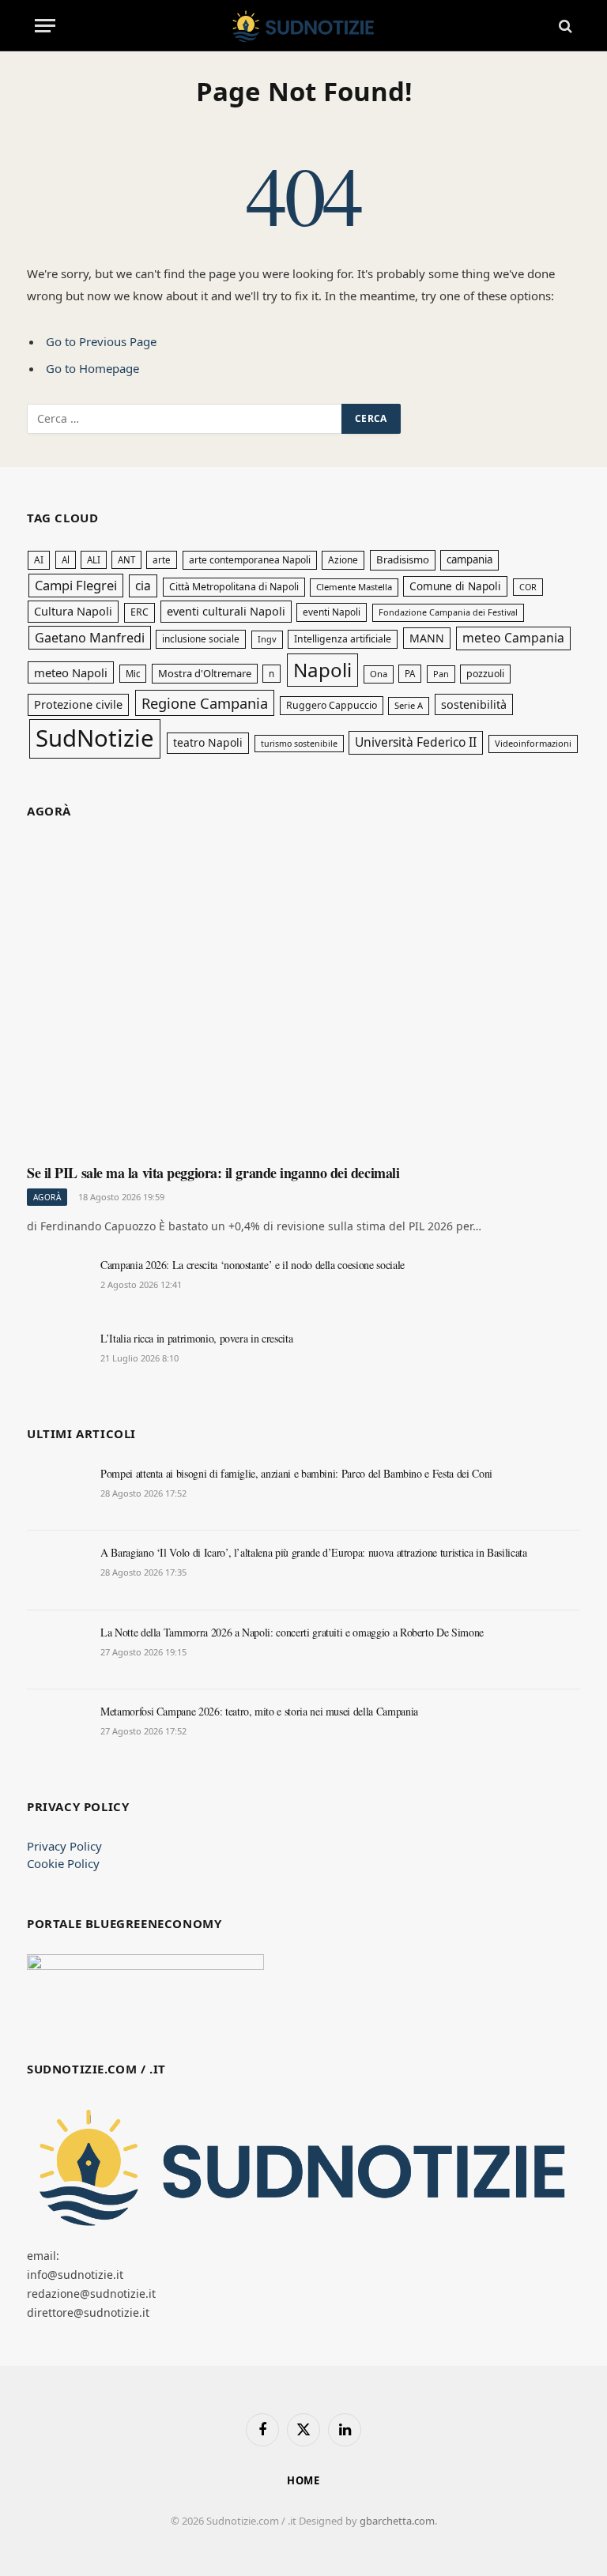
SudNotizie (95, 738)
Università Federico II (416, 742)
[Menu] (45, 26)
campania (469, 559)
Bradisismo (403, 559)
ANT (126, 560)
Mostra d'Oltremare (205, 673)
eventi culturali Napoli (226, 611)
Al (66, 560)
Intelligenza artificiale (343, 639)
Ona (379, 674)
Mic (133, 674)
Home (304, 2480)
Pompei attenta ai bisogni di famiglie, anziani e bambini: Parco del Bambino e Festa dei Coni (296, 1473)
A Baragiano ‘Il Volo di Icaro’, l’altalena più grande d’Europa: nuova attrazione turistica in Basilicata (314, 1552)
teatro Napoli (208, 742)
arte (162, 560)
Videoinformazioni (533, 743)
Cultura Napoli (73, 611)
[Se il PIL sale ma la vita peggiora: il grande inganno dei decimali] (303, 997)
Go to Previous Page (101, 341)
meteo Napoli (71, 672)
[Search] (564, 26)
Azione (343, 559)
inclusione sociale (201, 638)
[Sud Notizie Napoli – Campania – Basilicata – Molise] (304, 26)
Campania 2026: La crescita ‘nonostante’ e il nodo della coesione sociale (253, 1265)
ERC (139, 612)
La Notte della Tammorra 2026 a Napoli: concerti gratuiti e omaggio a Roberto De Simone (292, 1632)
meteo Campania (513, 638)
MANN (427, 638)
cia (143, 586)
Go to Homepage (92, 368)
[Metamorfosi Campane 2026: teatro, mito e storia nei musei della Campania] (57, 1729)
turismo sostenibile (299, 744)
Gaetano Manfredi (90, 638)
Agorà (47, 1197)
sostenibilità (474, 704)
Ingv (267, 639)
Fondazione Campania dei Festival (448, 612)
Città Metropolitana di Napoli (234, 587)
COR (528, 587)
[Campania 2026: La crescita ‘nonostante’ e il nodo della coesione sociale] (57, 1282)
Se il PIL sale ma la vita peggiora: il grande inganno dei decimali (213, 1173)
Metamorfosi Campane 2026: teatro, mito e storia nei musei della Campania (259, 1711)
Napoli (322, 670)
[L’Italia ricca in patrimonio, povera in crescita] (57, 1356)
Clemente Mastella (354, 587)
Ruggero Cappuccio (332, 705)
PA (410, 674)
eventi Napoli (332, 612)
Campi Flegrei (76, 585)
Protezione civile (78, 704)
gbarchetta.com (397, 2521)
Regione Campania (205, 703)
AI (39, 560)
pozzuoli (485, 674)
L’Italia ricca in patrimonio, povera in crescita (196, 1338)
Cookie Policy (63, 1863)
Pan (441, 674)
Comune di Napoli (455, 586)
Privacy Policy (64, 1846)
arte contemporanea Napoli (250, 560)
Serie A (409, 705)
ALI (94, 560)
